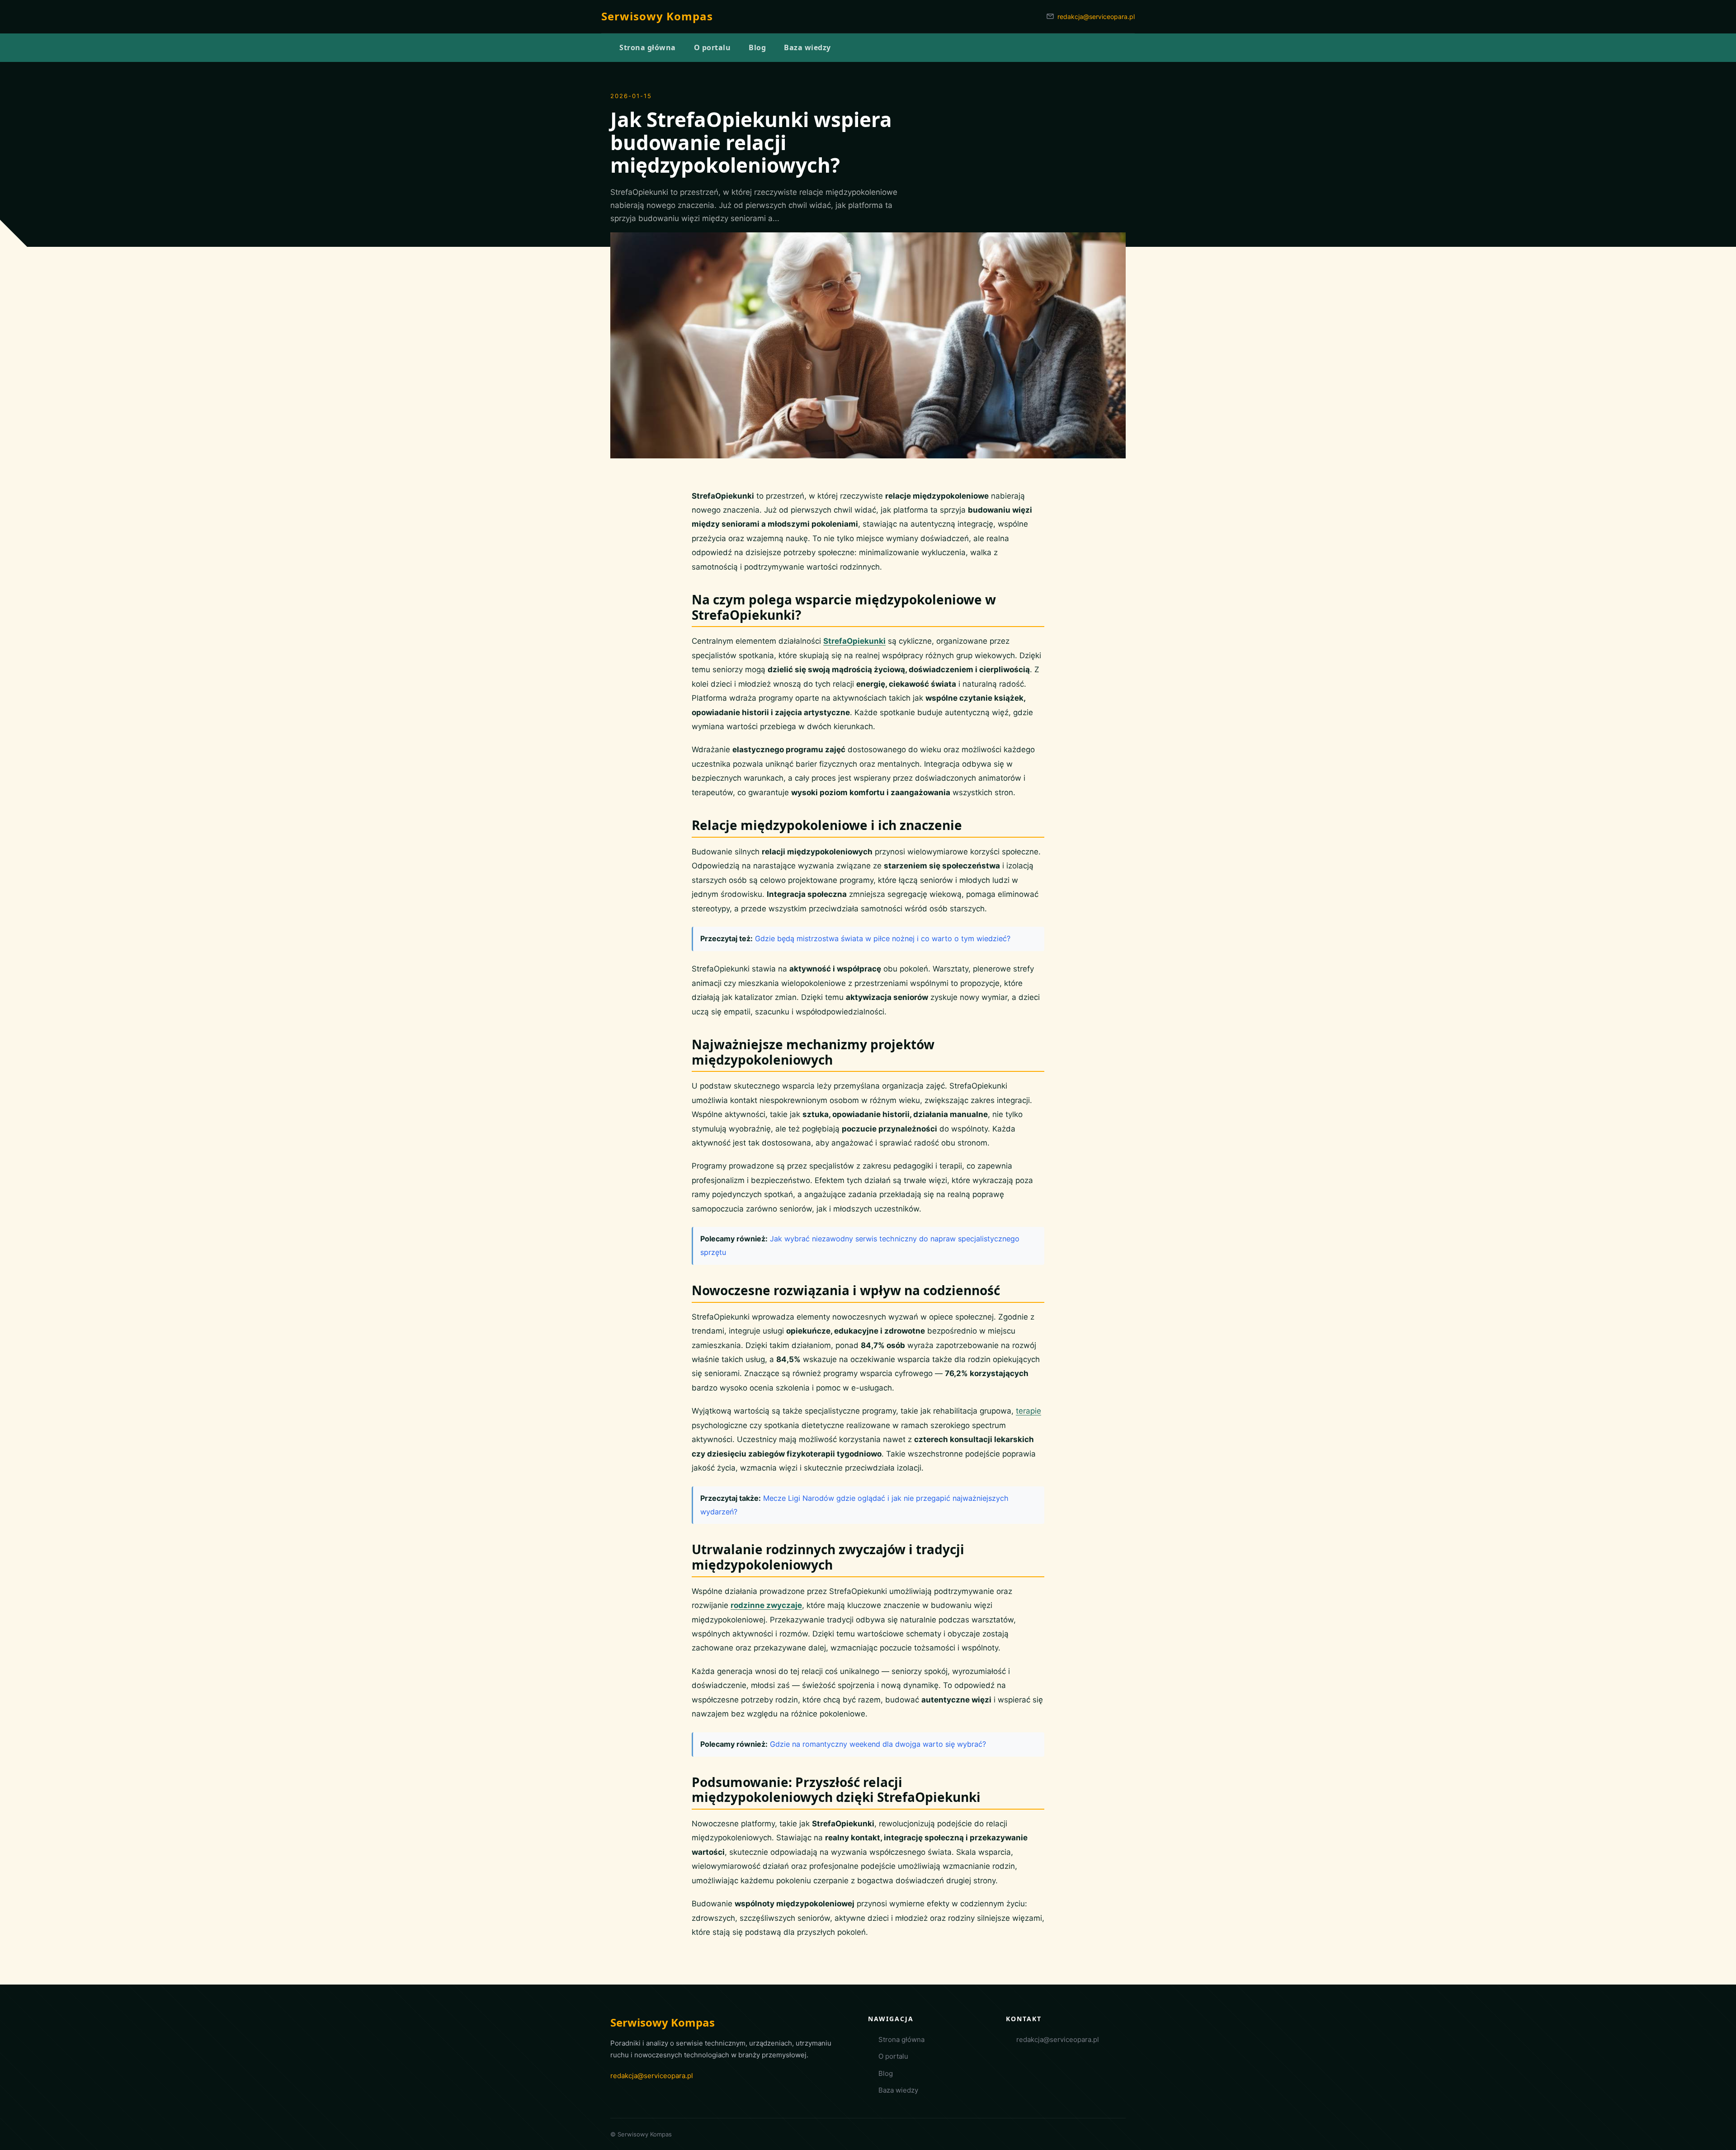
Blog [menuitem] (757, 47)
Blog (886, 2073)
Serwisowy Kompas (657, 16)
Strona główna (901, 2039)
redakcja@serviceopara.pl (1096, 17)
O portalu (893, 2056)
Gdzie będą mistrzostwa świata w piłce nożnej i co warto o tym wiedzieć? (883, 938)
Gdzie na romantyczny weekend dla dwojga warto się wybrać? (878, 1744)
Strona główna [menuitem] (648, 47)
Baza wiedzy (898, 2090)
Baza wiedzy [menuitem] (807, 47)
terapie (1028, 1411)
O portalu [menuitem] (712, 47)
